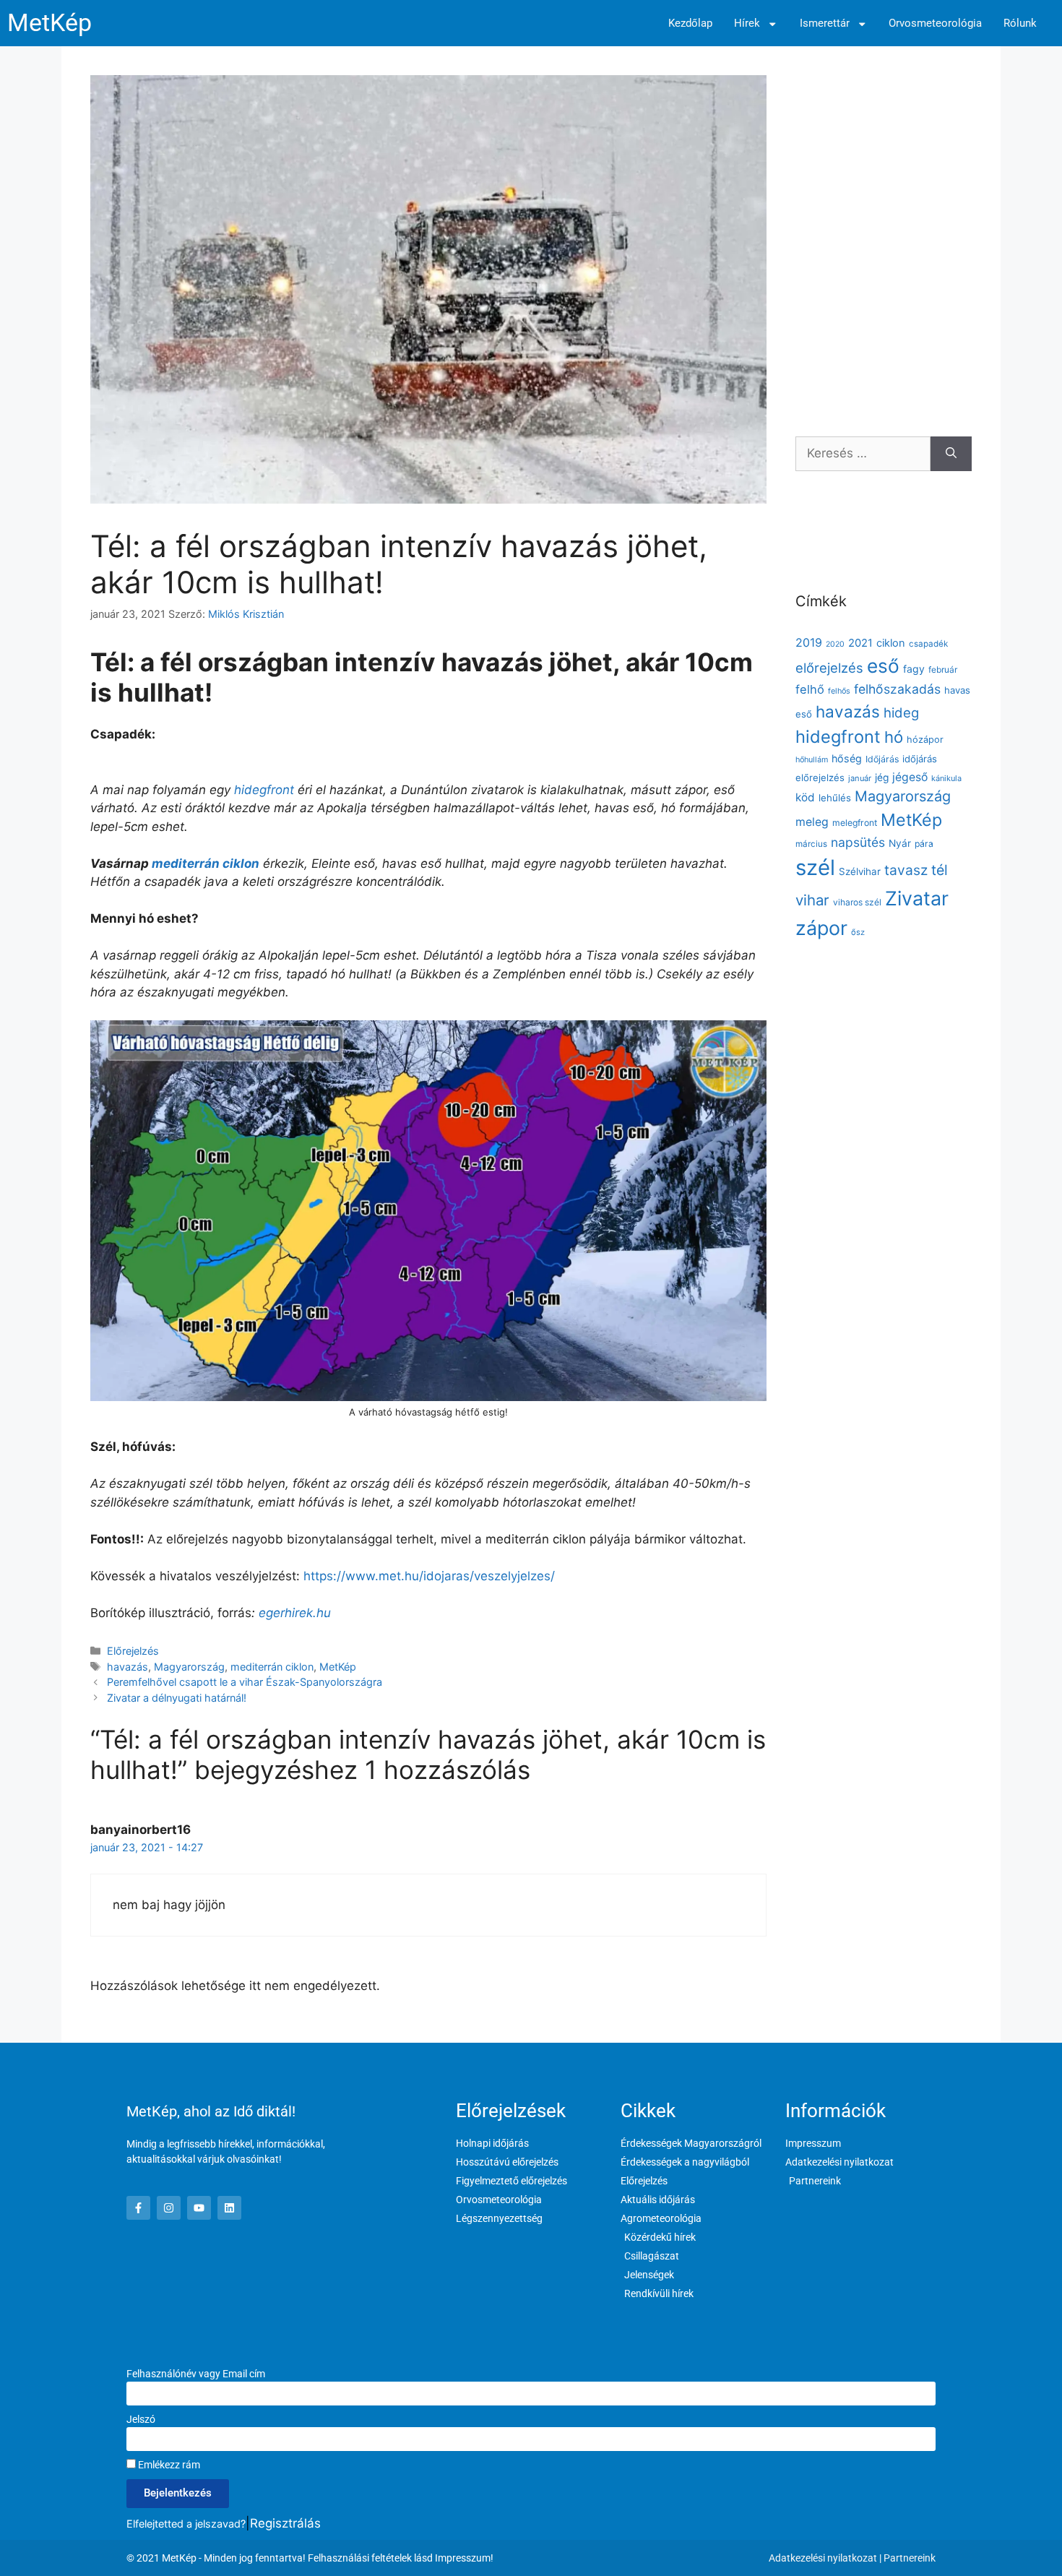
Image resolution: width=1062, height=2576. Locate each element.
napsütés (858, 842)
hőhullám (812, 760)
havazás (128, 1667)
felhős (839, 691)
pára (924, 844)
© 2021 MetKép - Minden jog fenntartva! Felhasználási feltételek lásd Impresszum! (310, 2558)
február (943, 669)
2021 (860, 643)
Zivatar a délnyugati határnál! (177, 1698)
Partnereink (910, 2558)
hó (894, 737)
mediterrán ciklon (206, 863)
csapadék (928, 644)
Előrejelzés (133, 1651)
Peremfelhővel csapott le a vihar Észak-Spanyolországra (245, 1682)
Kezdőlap (690, 23)
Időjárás (882, 759)
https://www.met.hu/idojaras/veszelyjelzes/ (429, 1576)
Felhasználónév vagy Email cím (196, 2374)
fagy (914, 669)
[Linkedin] (229, 2208)
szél (815, 867)
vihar (812, 900)
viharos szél (857, 902)
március (811, 844)
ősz (858, 932)
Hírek (747, 23)
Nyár (900, 843)
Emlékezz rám (168, 2465)
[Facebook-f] (138, 2208)
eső (883, 666)
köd (805, 797)
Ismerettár (825, 23)
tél (940, 870)
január (860, 778)
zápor (821, 928)
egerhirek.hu (295, 1613)
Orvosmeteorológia (935, 23)
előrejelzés (829, 668)
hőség (847, 758)
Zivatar (917, 898)
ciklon (891, 643)
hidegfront (264, 790)
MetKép (49, 23)
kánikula (946, 778)
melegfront (855, 823)
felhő (810, 689)
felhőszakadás (897, 689)
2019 (809, 642)
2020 (835, 644)
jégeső (910, 777)
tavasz (906, 870)
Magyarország (189, 1667)
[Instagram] (169, 2208)
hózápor (925, 740)
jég (882, 777)
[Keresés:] (863, 454)
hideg (901, 712)
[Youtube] (199, 2208)
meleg (812, 822)
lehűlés (835, 798)
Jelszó (141, 2419)
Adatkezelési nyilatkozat (823, 2558)
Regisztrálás (285, 2523)
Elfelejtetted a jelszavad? (186, 2524)
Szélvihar (860, 871)
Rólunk (1020, 23)
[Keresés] (951, 454)
